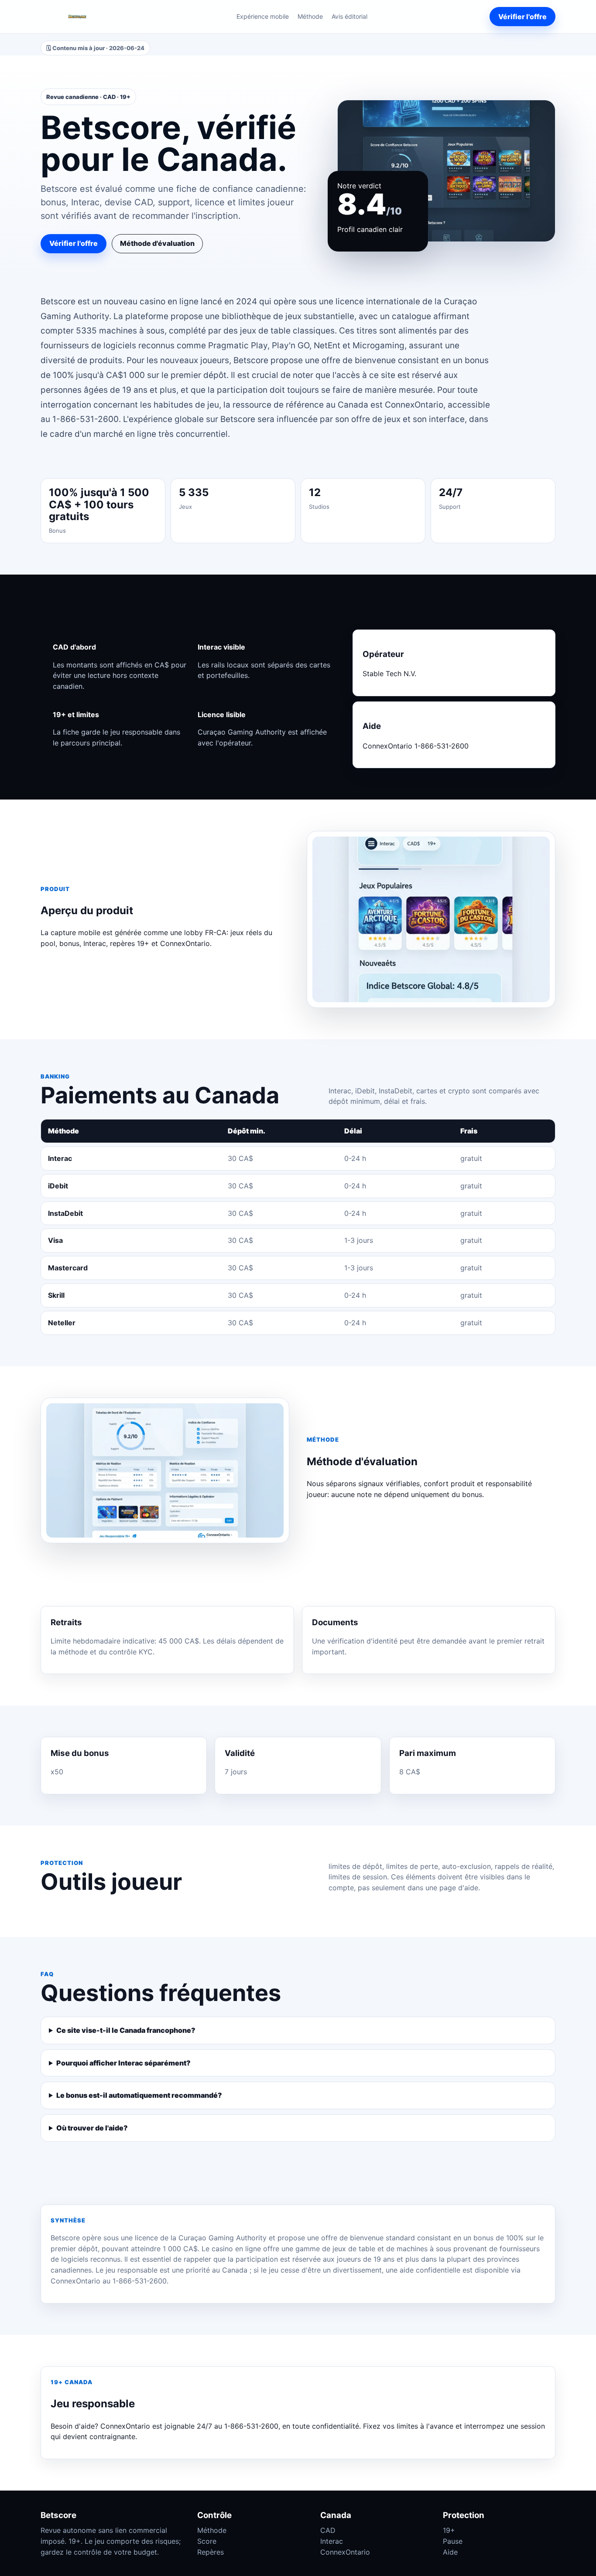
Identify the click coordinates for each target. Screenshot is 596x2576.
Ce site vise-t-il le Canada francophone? (126, 2030)
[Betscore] (77, 17)
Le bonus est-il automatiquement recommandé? (139, 2095)
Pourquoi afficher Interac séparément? (123, 2063)
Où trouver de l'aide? (92, 2128)
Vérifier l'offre (522, 17)
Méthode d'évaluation (157, 243)
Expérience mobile (263, 16)
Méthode (310, 16)
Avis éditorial (349, 16)
